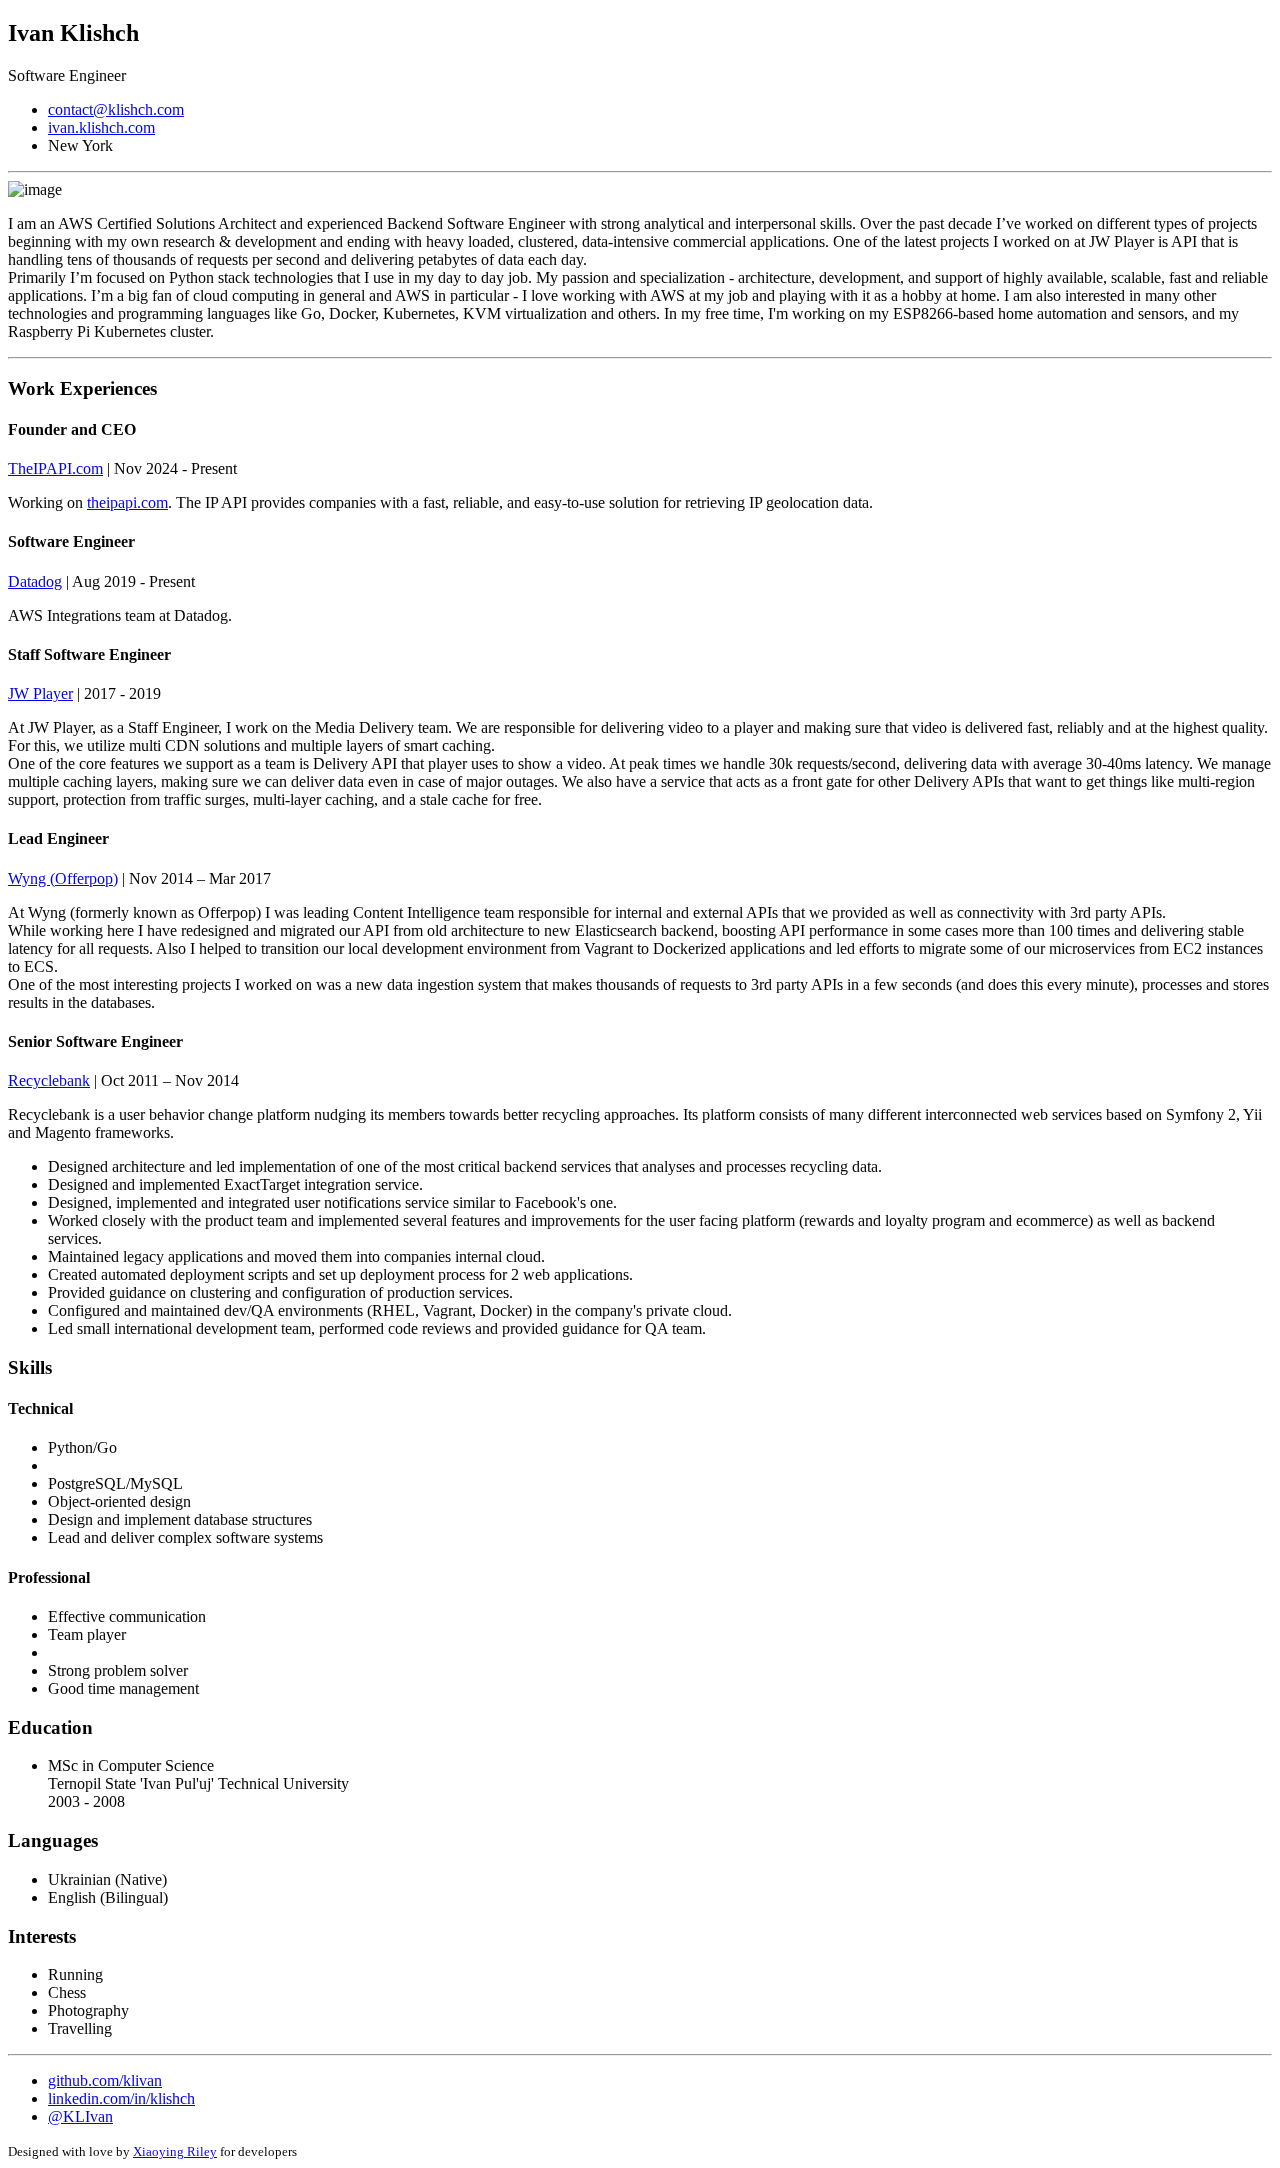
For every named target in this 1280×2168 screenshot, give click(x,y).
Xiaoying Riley (175, 2151)
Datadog (35, 581)
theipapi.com (127, 502)
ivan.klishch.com (101, 127)
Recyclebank (49, 1080)
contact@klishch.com (116, 109)
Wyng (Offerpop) (63, 878)
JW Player (40, 693)
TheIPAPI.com (55, 468)
